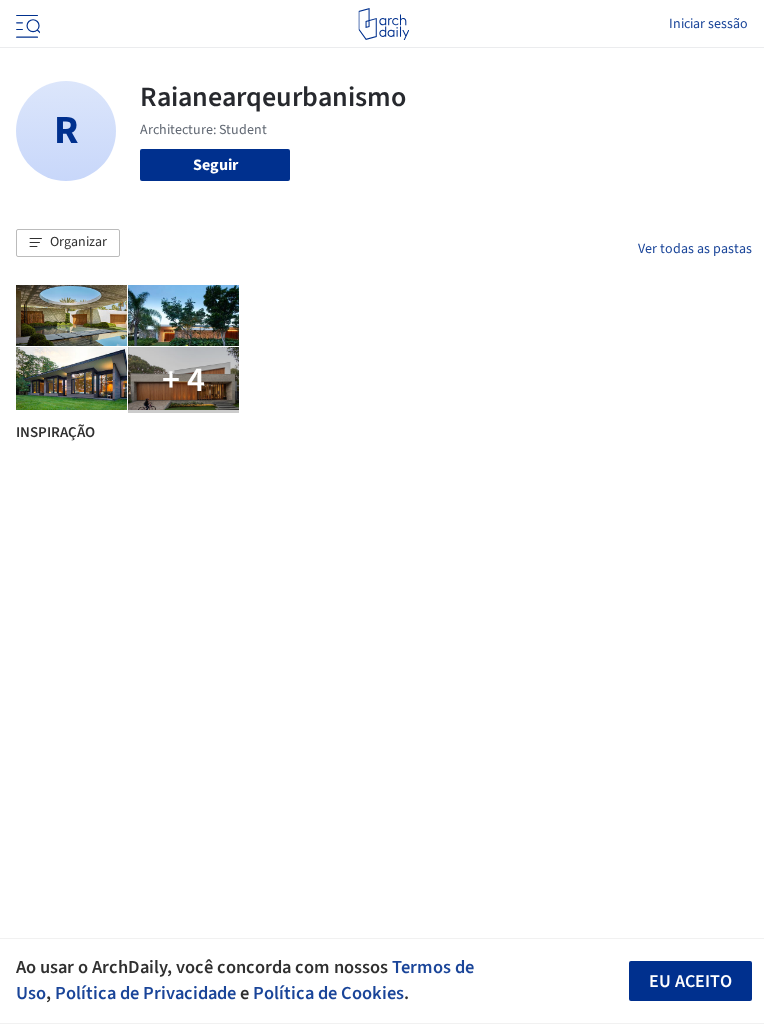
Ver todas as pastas (695, 249)
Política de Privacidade (145, 993)
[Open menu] (26, 24)
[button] (68, 243)
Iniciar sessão (708, 24)
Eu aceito (690, 981)
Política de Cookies (328, 993)
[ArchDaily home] (383, 24)
